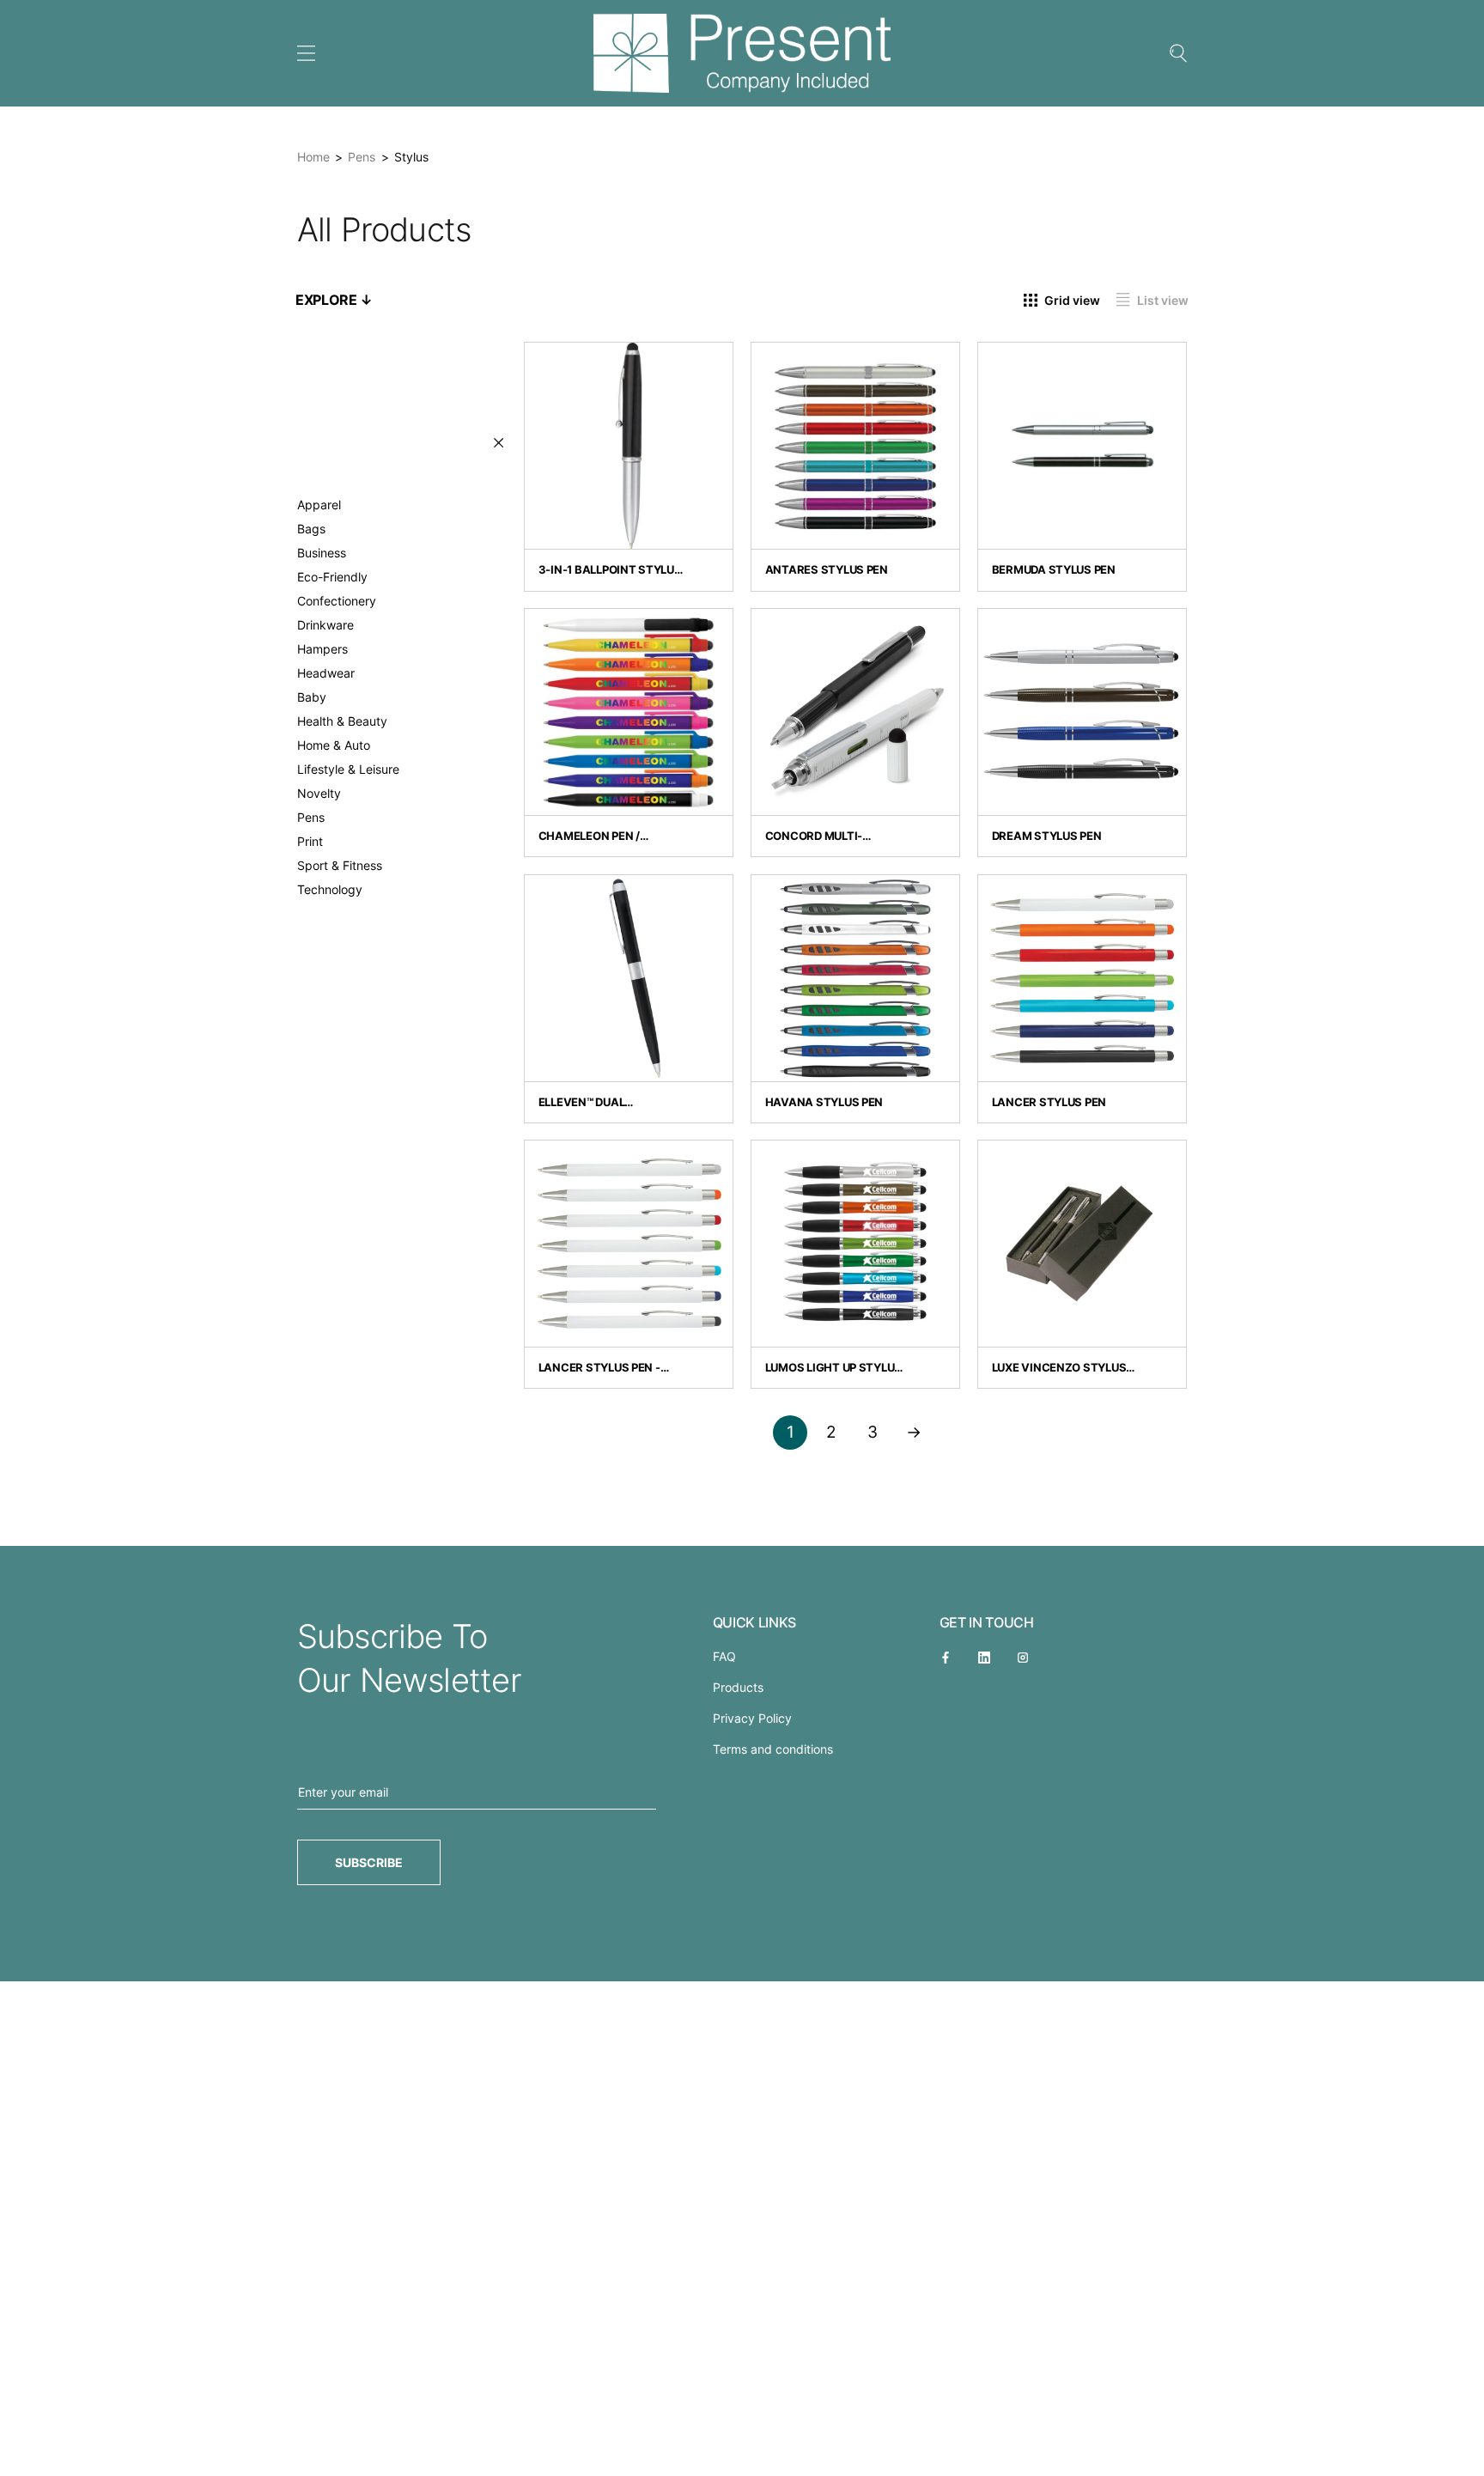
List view (1163, 299)
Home (313, 157)
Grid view (1072, 299)
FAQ (724, 1656)
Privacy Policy (752, 1718)
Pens (362, 157)
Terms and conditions (773, 1749)
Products (738, 1687)
